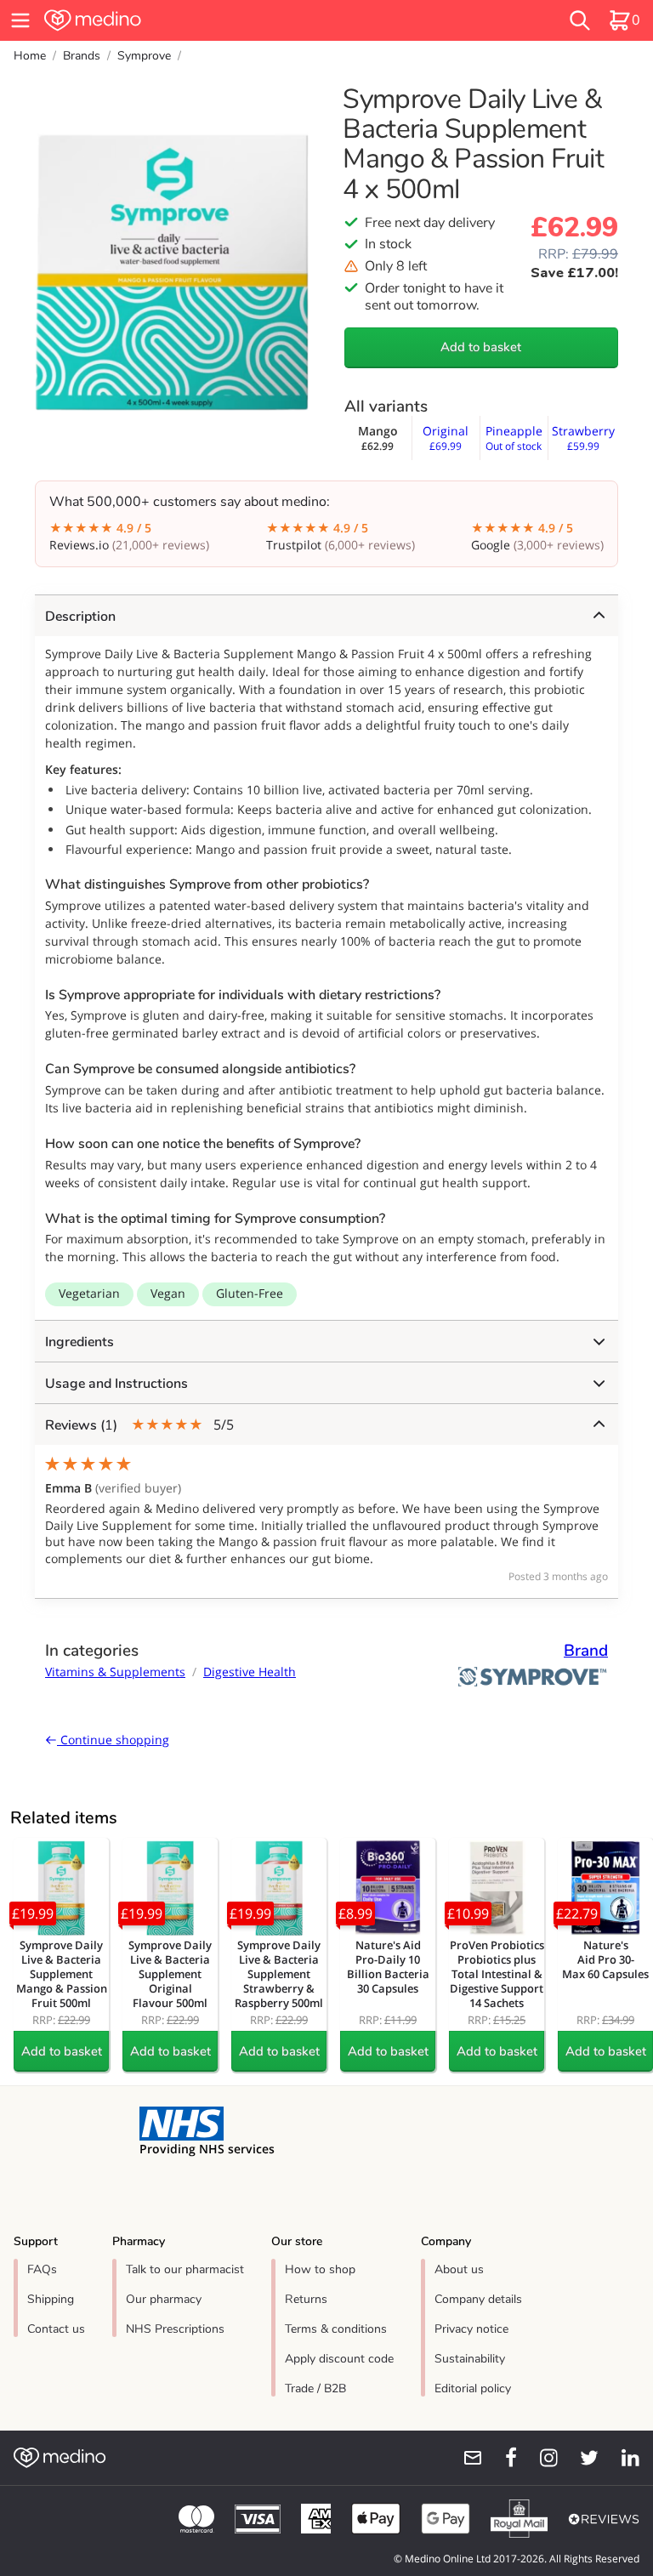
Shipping (51, 2299)
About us (459, 2269)
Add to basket (481, 347)
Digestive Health (250, 1672)
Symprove (144, 56)
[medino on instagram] (541, 2458)
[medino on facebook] (500, 2458)
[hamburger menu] (20, 20)
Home (30, 56)
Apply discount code (339, 2359)
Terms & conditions (336, 2329)
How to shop (320, 2269)
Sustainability (470, 2359)
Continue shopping (113, 1740)
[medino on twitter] (582, 2458)
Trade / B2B (315, 2388)
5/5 (139, 1425)
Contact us (56, 2329)
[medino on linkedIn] (622, 2458)
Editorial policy (473, 2388)
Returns (306, 2299)
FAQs (42, 2269)
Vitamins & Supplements (115, 1672)
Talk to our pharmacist (185, 2269)
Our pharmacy (164, 2299)
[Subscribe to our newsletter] (466, 2458)
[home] (199, 20)
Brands (82, 56)
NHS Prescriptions (175, 2329)
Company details (478, 2299)
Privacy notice (471, 2329)
